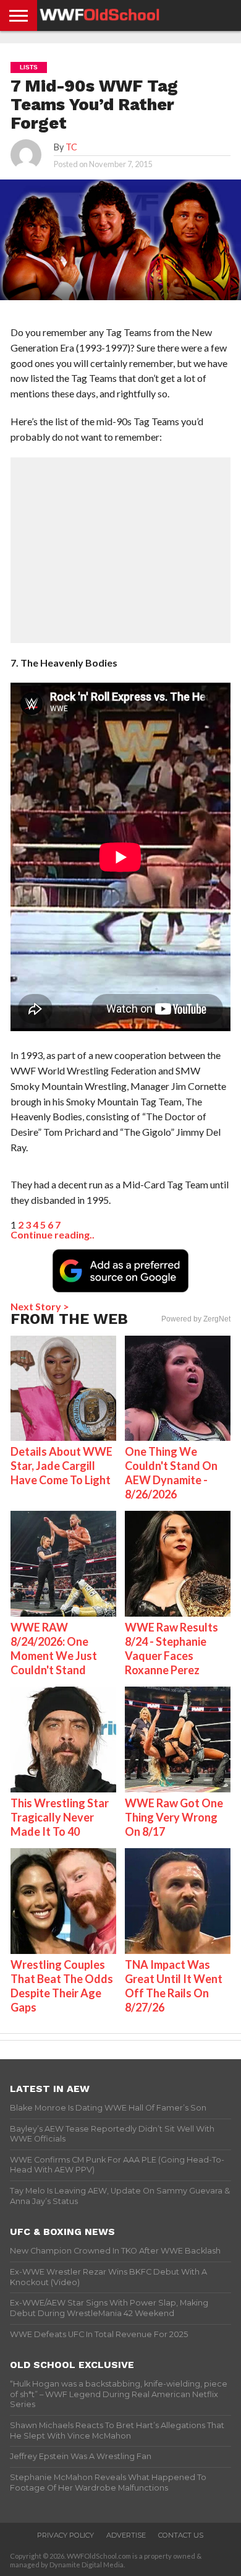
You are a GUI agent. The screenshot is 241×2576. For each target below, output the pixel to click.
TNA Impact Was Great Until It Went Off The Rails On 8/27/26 (174, 1986)
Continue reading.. (53, 1234)
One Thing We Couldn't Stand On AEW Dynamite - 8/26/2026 (171, 1473)
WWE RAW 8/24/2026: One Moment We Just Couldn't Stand (54, 1649)
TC (71, 147)
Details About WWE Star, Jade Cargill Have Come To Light (61, 1466)
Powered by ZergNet (196, 1319)
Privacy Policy (66, 2535)
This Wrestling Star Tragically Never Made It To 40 (60, 1817)
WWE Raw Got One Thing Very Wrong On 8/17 (174, 1817)
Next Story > (40, 1306)
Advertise (126, 2535)
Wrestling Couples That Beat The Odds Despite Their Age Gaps (62, 1986)
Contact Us (181, 2535)
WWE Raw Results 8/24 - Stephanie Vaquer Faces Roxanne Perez (171, 1649)
